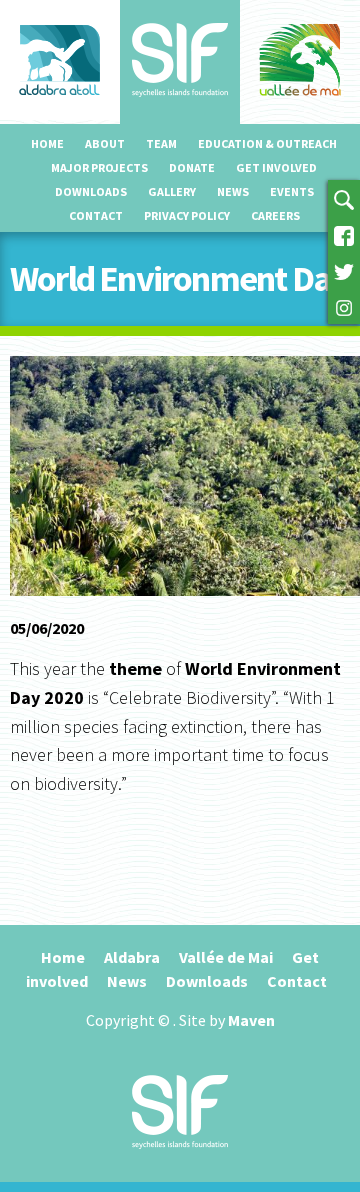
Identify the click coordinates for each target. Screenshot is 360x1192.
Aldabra (132, 957)
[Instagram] (344, 306)
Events (292, 191)
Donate (192, 167)
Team (161, 143)
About (105, 143)
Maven (251, 1020)
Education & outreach (267, 143)
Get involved (276, 167)
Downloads (91, 191)
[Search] (344, 198)
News (233, 191)
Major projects (99, 167)
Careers (275, 215)
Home (47, 143)
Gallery (172, 191)
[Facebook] (344, 234)
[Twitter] (344, 270)
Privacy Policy (187, 215)
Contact (96, 215)
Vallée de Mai (226, 957)
